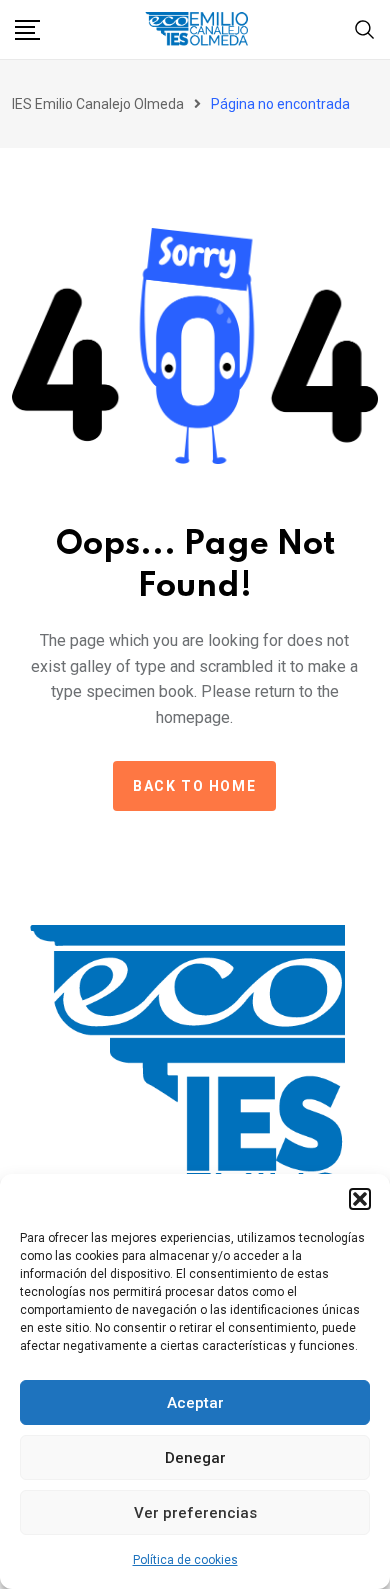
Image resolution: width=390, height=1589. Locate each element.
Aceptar (195, 1403)
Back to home (194, 786)
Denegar (195, 1458)
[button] (360, 1199)
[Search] (365, 27)
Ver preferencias (195, 1513)
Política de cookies (185, 1560)
